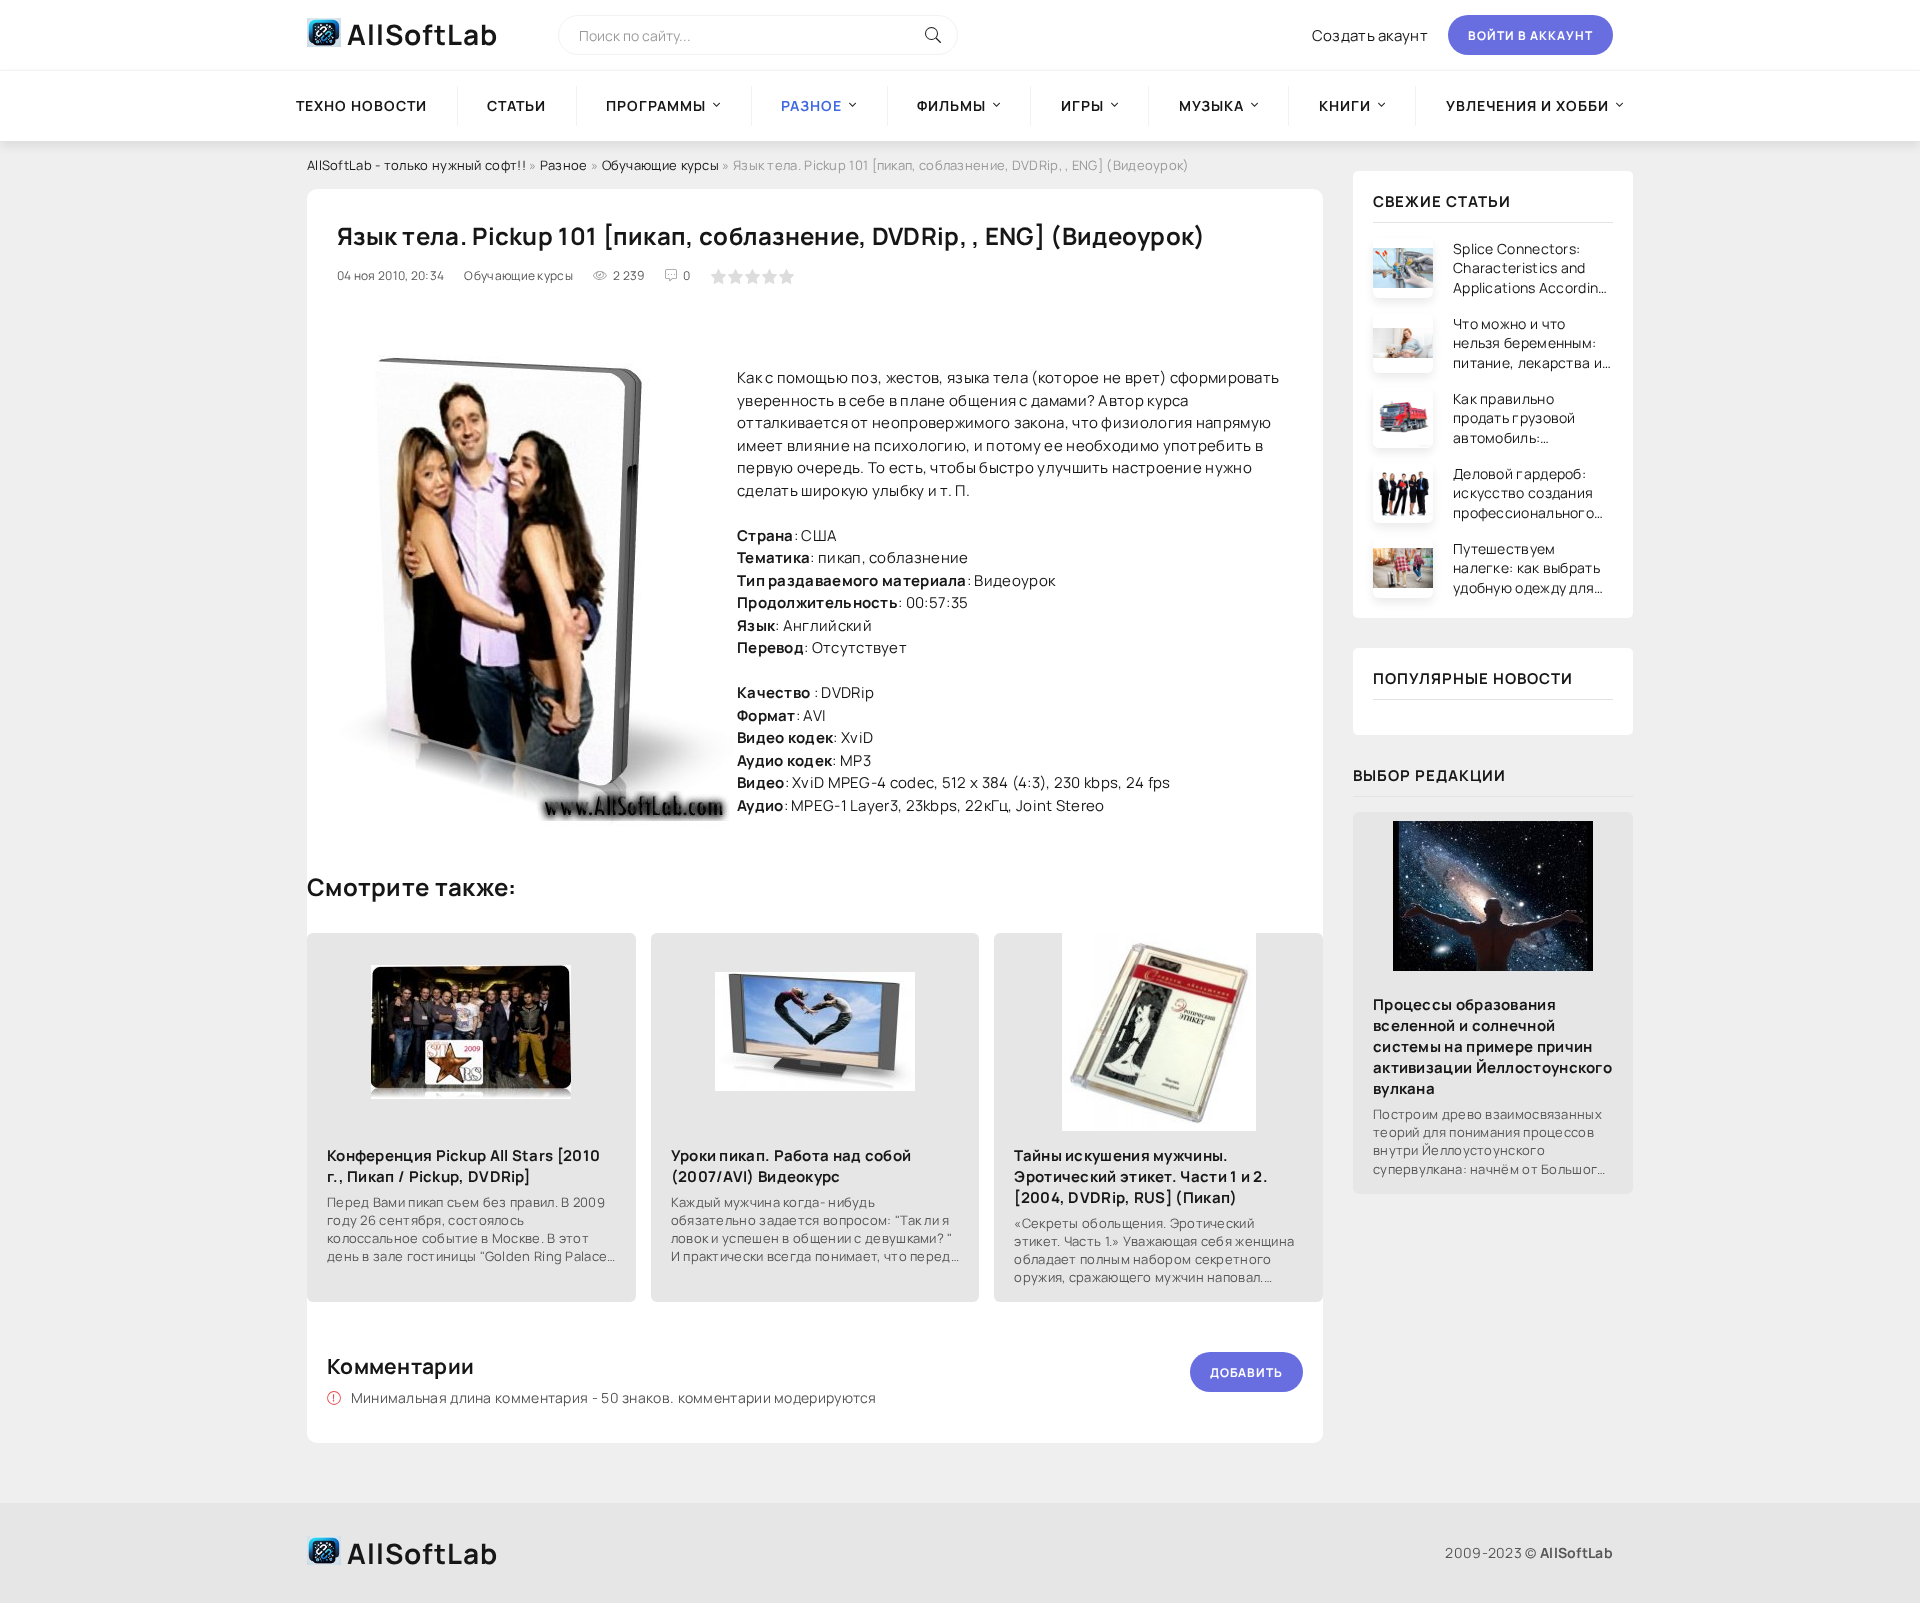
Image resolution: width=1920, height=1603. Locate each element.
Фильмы (951, 105)
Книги (1345, 105)
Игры (1082, 105)
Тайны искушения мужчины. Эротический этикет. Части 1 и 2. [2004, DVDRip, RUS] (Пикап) (1141, 1176)
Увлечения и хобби (1527, 105)
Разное (564, 165)
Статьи (516, 105)
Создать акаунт (1370, 35)
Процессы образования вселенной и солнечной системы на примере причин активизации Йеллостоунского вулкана (1492, 1046)
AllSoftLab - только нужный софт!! (416, 165)
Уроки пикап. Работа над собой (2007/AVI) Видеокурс (791, 1166)
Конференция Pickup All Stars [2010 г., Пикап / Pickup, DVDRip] (463, 1166)
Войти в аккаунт (1530, 35)
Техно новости (361, 105)
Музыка (1211, 105)
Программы (656, 105)
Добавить (1246, 1372)
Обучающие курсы (661, 165)
